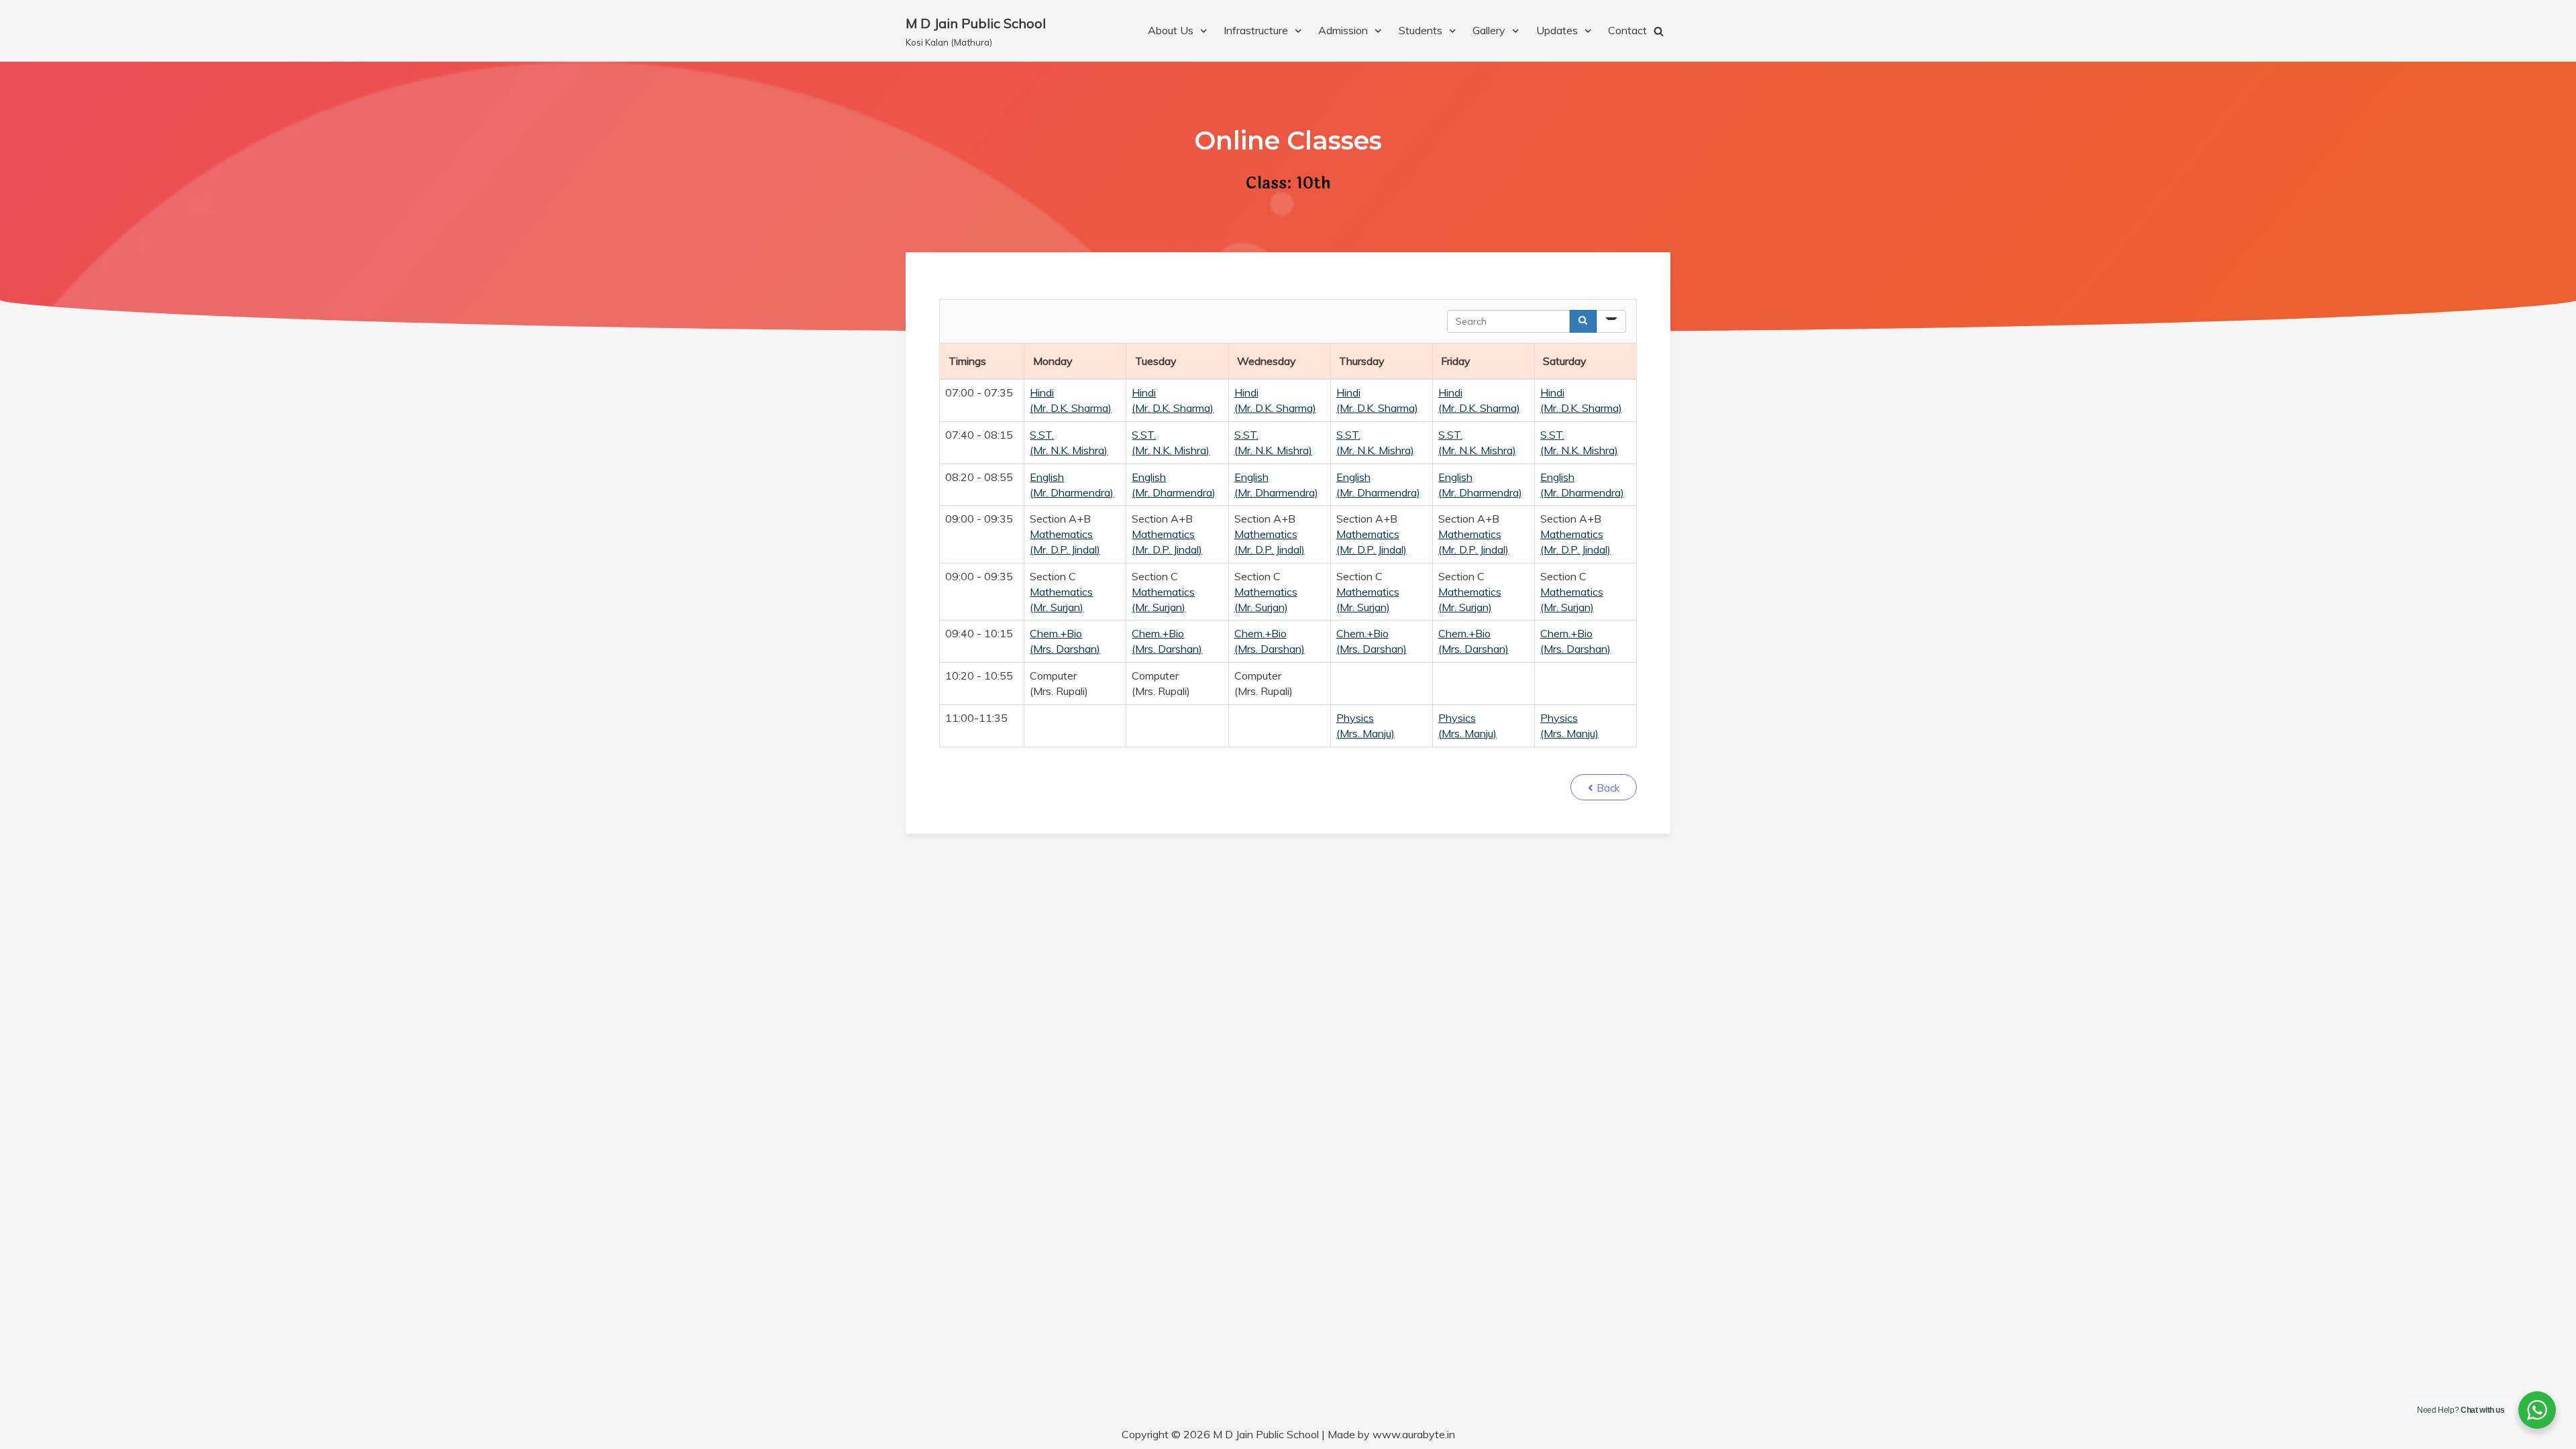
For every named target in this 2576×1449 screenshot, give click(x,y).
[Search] (1583, 321)
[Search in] (1611, 321)
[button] (1604, 787)
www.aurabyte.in (1414, 1434)
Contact (1627, 30)
